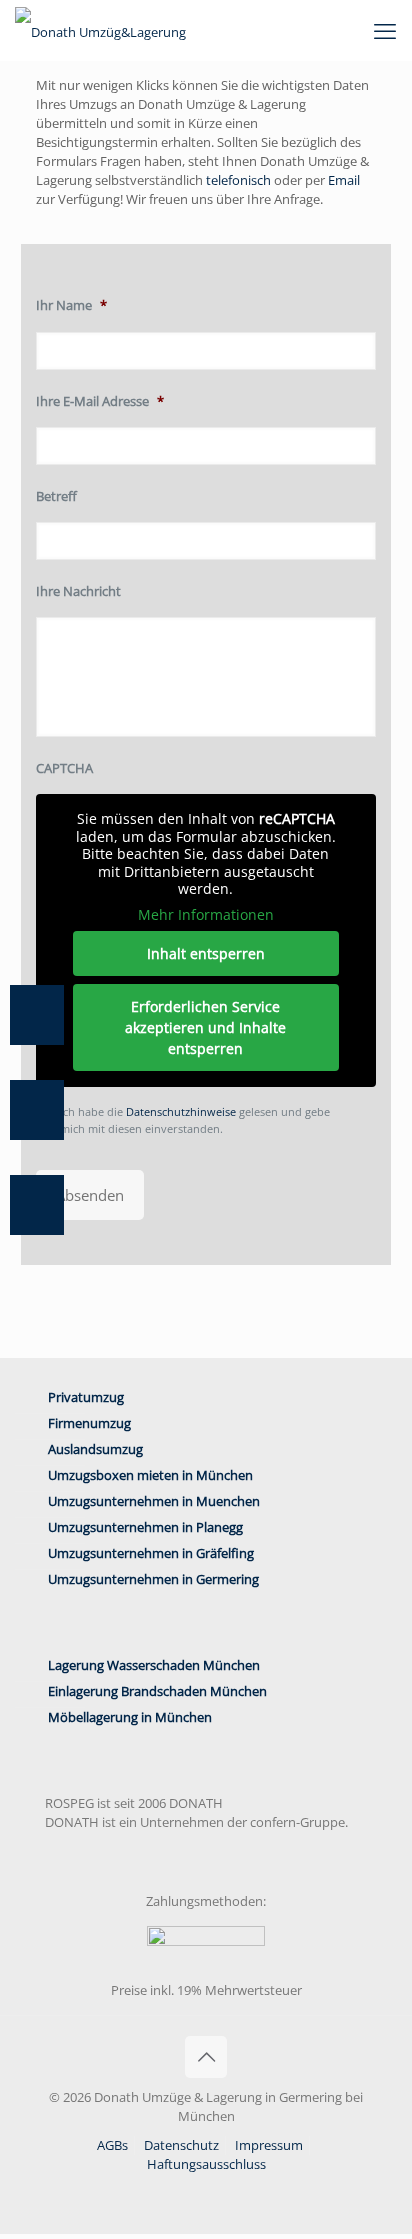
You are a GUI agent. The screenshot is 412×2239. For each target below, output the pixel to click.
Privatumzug (86, 1397)
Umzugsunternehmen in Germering (153, 1579)
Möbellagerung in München (130, 1717)
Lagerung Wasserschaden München (154, 1665)
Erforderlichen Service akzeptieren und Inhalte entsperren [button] (205, 1027)
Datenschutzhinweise (181, 1111)
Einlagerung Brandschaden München (157, 1691)
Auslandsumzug (95, 1449)
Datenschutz (181, 2145)
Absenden (90, 1195)
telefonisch (238, 180)
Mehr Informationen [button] (206, 915)
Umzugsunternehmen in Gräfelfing (151, 1553)
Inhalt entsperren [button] (206, 953)
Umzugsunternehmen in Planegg (145, 1527)
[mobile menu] (385, 30)
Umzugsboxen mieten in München (150, 1475)
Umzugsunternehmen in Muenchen (154, 1501)
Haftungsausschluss (206, 2164)
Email (344, 180)
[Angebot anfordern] (47, 1205)
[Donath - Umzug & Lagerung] (100, 30)
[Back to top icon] (206, 2057)
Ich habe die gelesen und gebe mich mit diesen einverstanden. (195, 1120)
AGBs (112, 2145)
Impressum (269, 2145)
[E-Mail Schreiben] (47, 1110)
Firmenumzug (89, 1423)
